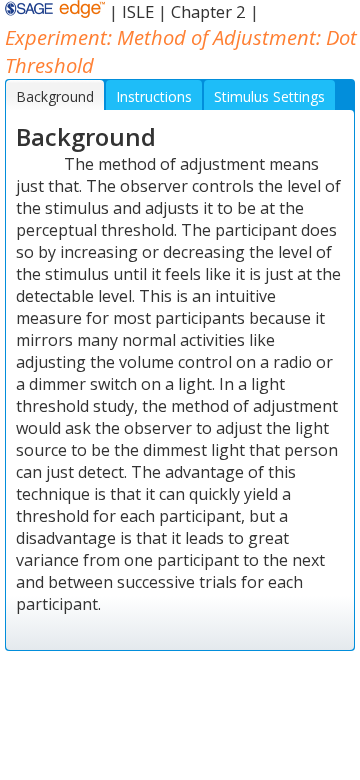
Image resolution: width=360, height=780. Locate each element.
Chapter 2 (208, 11)
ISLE (138, 11)
